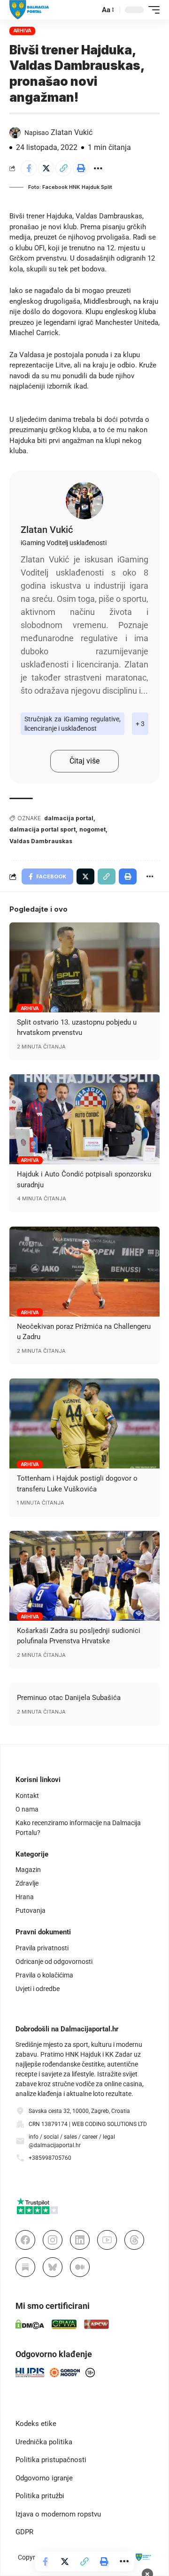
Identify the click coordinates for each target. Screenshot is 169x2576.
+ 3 (140, 724)
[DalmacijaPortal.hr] (29, 10)
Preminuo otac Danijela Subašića (69, 1698)
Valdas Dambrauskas (41, 841)
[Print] (81, 168)
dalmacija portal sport (42, 829)
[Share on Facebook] (29, 168)
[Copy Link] (63, 168)
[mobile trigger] (152, 10)
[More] (98, 168)
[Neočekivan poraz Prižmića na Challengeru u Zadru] (84, 1272)
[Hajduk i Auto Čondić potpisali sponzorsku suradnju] (84, 1119)
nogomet (92, 829)
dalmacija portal (69, 818)
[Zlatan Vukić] (84, 501)
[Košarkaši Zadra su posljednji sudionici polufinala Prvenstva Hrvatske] (84, 1576)
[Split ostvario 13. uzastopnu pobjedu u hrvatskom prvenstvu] (84, 967)
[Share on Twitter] (46, 168)
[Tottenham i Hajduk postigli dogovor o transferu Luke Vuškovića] (84, 1423)
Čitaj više (84, 761)
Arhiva (23, 30)
